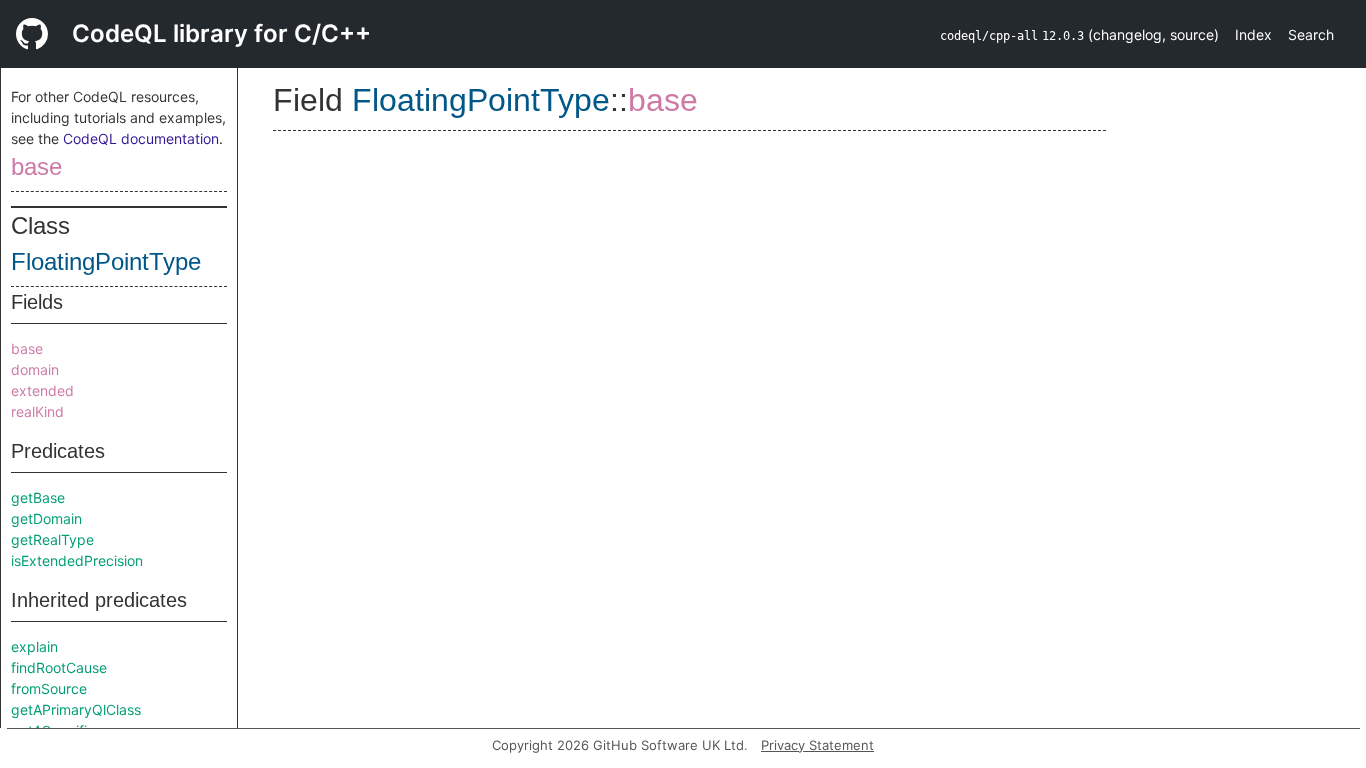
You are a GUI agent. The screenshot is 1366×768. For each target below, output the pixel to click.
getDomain (46, 518)
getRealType (52, 539)
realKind (37, 411)
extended (42, 390)
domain (35, 369)
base (36, 166)
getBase (38, 497)
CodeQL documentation (141, 138)
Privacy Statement (817, 745)
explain (34, 646)
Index (1253, 34)
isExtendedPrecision (77, 560)
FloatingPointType (106, 261)
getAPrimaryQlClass (76, 709)
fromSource (49, 688)
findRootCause (59, 667)
